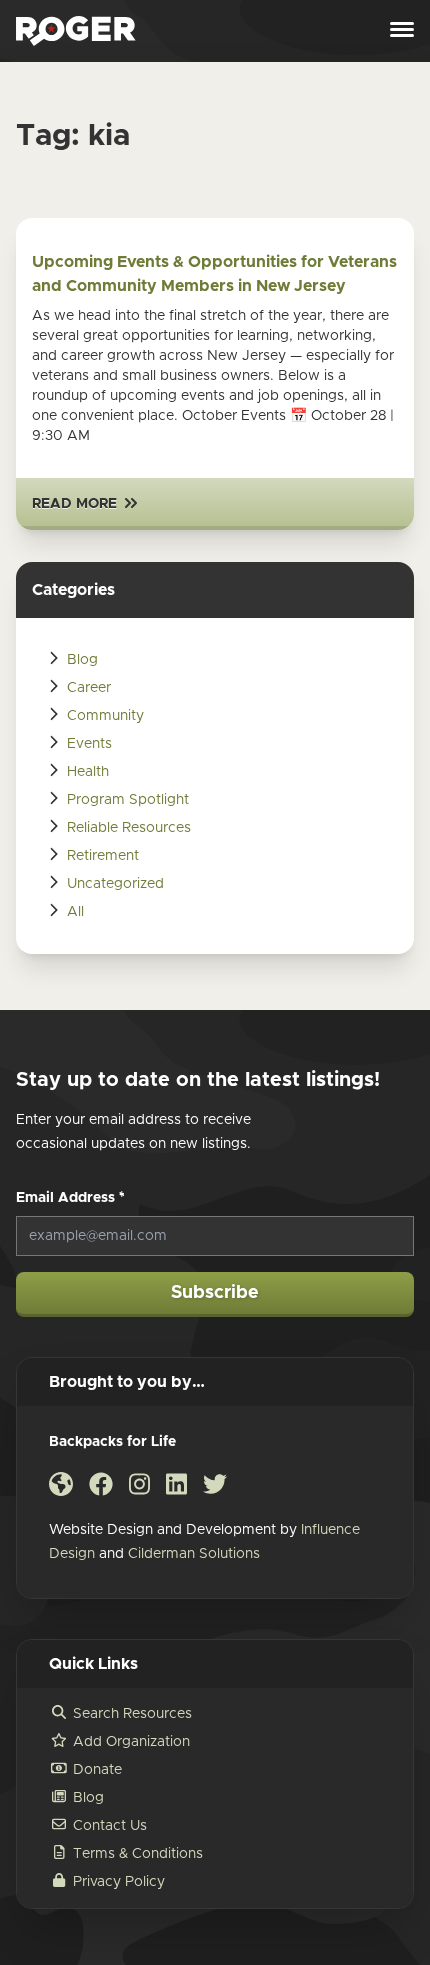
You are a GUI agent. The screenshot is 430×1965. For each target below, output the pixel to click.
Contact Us (110, 1826)
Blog (82, 660)
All (75, 912)
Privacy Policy (119, 1882)
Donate (97, 1770)
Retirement (103, 856)
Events (89, 744)
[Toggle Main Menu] (402, 31)
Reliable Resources (129, 828)
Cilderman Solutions (194, 1554)
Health (88, 772)
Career (89, 688)
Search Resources (132, 1714)
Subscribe (215, 1293)
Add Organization (131, 1742)
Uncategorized (115, 884)
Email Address (70, 1198)
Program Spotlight (128, 800)
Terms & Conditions (138, 1854)
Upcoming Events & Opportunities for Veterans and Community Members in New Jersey (214, 274)
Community (105, 716)
